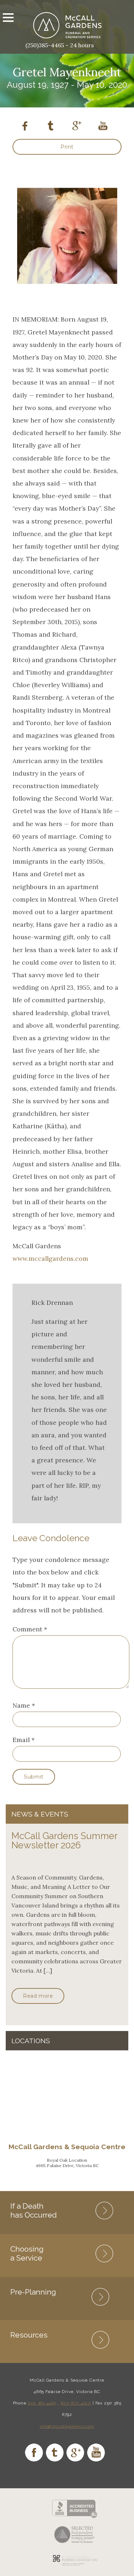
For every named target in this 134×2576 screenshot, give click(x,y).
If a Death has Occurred (34, 2210)
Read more (38, 1996)
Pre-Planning (33, 2292)
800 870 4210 (76, 2403)
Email (21, 1740)
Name (21, 1705)
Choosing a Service (27, 2253)
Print (67, 147)
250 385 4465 (42, 2403)
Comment (30, 1629)
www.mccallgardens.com (50, 1258)
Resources (29, 2335)
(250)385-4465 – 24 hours (60, 45)
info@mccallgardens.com (67, 2426)
